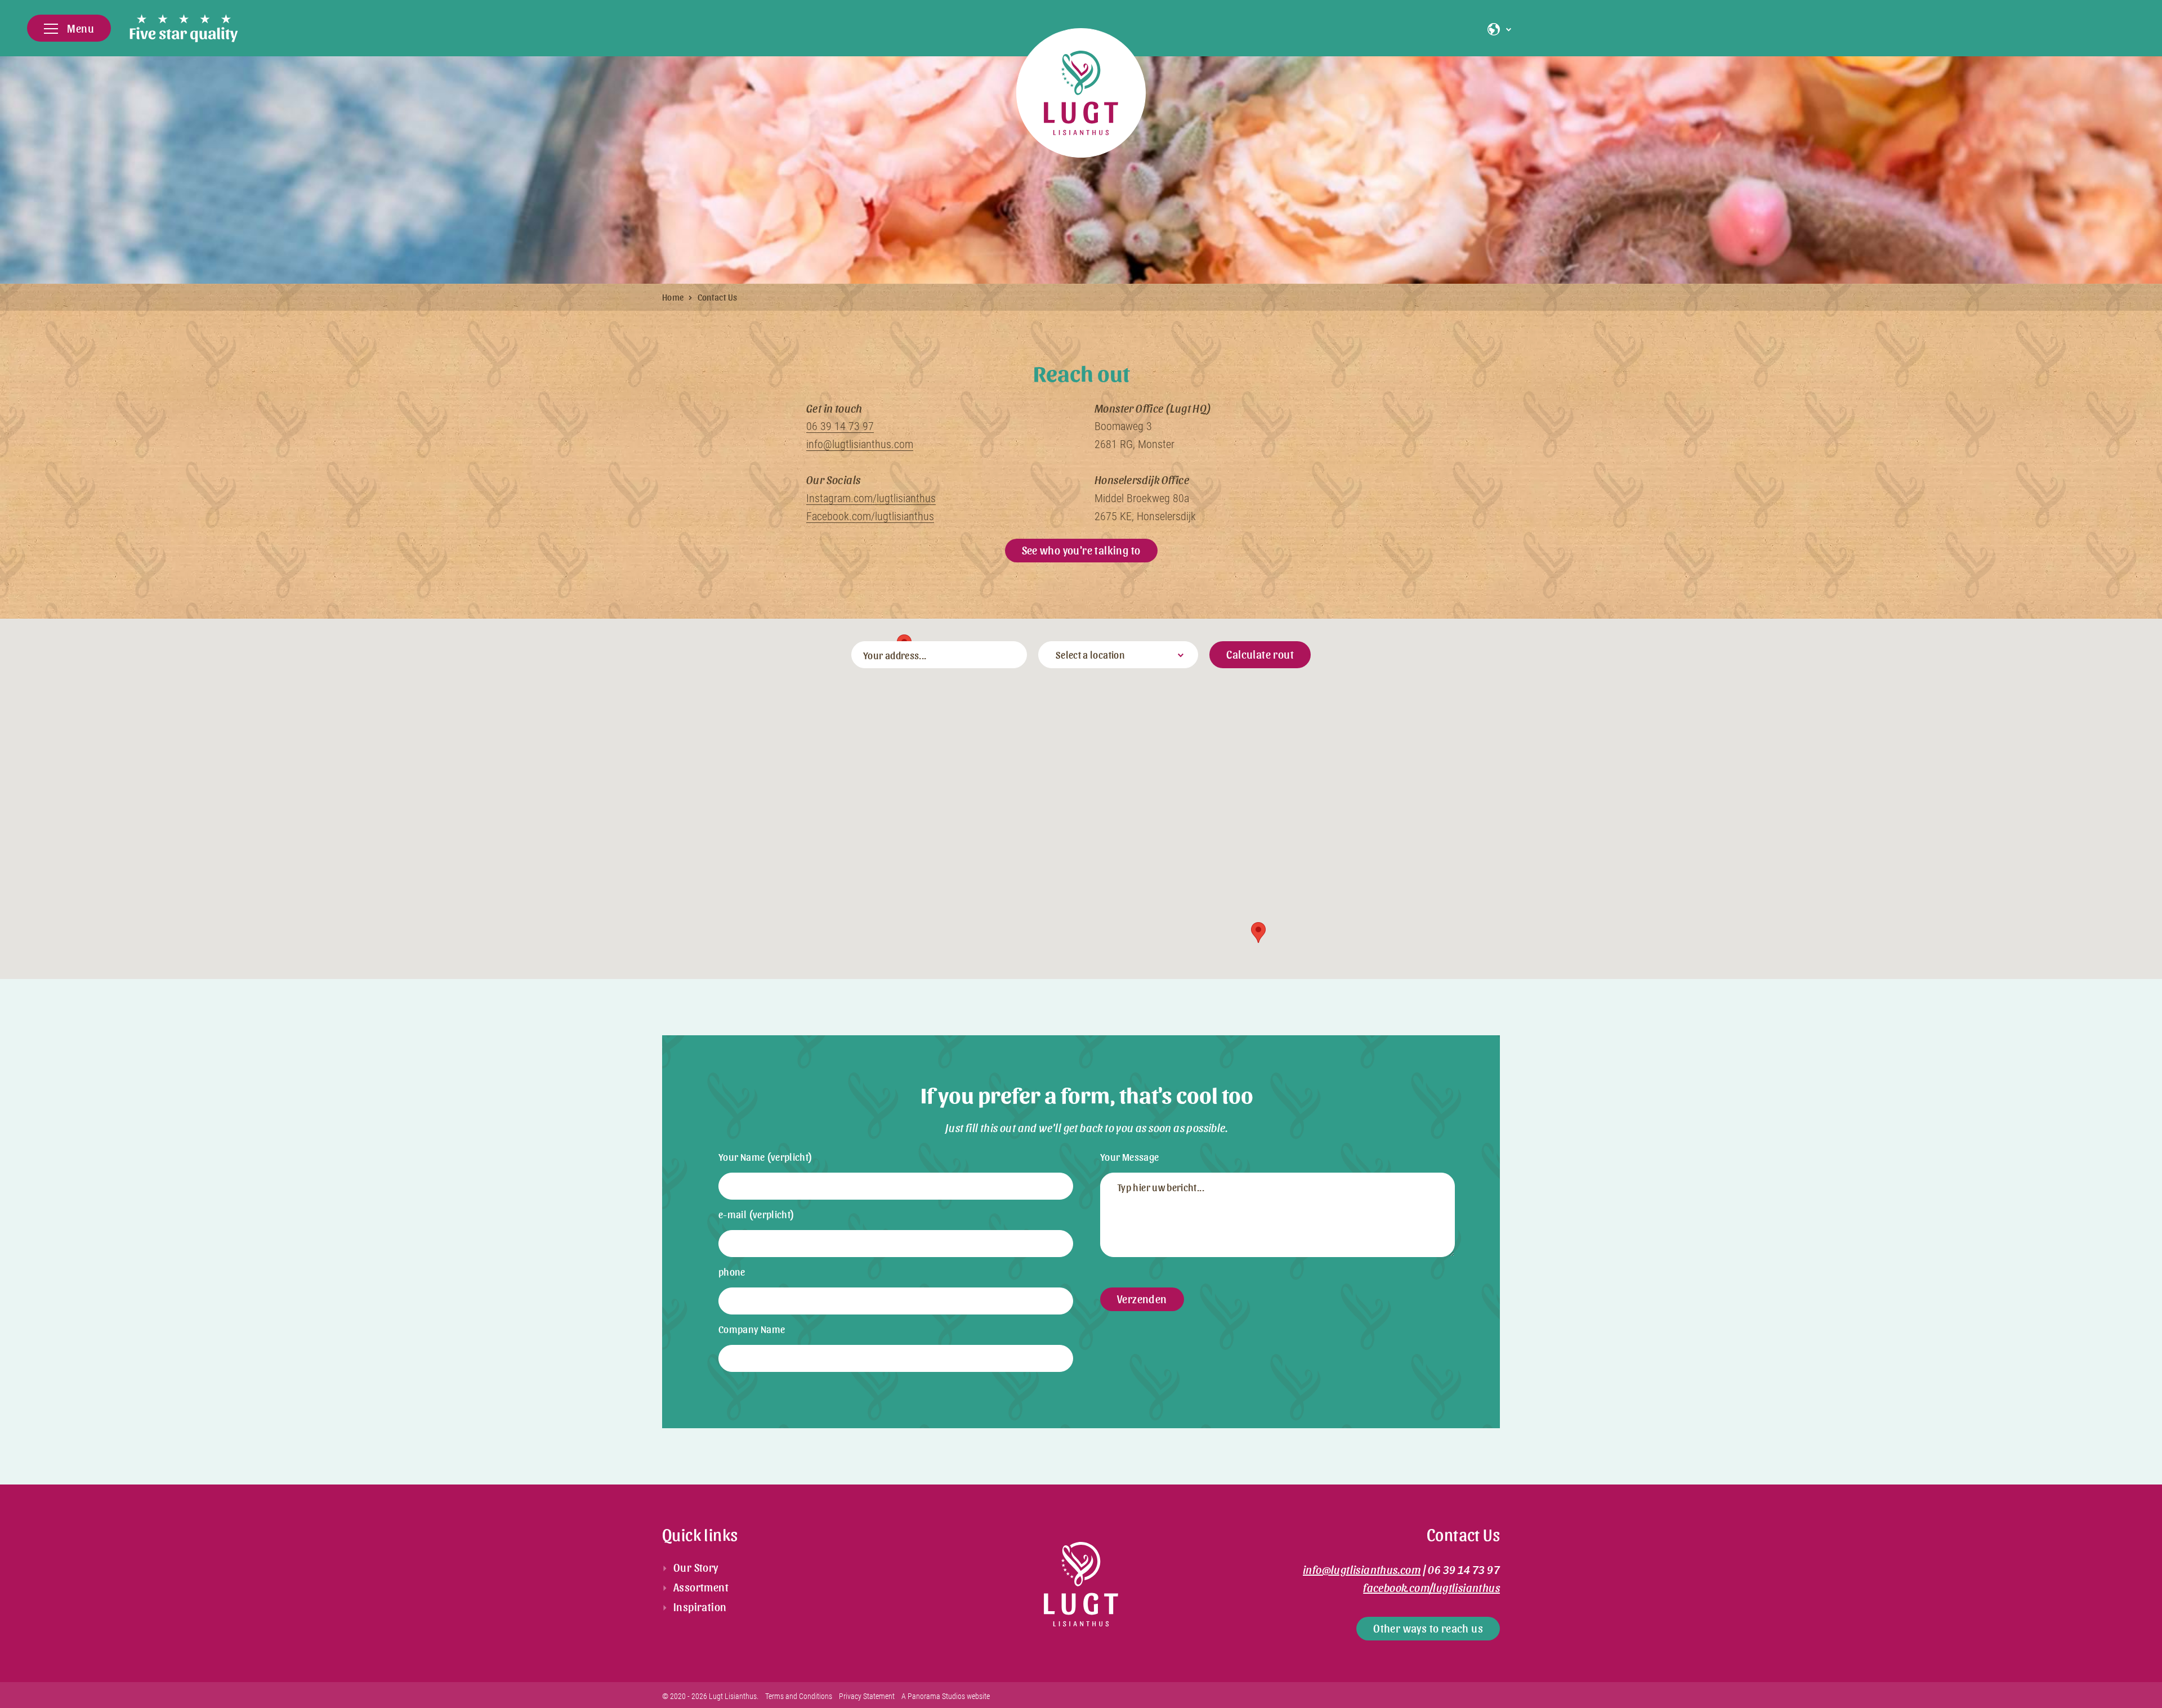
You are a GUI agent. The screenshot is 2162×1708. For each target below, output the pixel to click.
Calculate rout (1260, 654)
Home (673, 297)
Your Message (1129, 1157)
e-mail (757, 1214)
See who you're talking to (1081, 550)
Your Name (766, 1157)
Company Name (752, 1329)
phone (732, 1271)
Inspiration (700, 1607)
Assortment (701, 1587)
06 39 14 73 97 (840, 426)
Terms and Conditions (799, 1696)
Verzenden (1142, 1299)
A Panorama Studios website (946, 1696)
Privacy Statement (867, 1696)
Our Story (696, 1567)
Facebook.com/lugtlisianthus (870, 516)
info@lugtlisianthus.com (860, 444)
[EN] (1497, 30)
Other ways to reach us (1428, 1628)
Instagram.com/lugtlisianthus (871, 498)
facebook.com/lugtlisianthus (1431, 1588)
